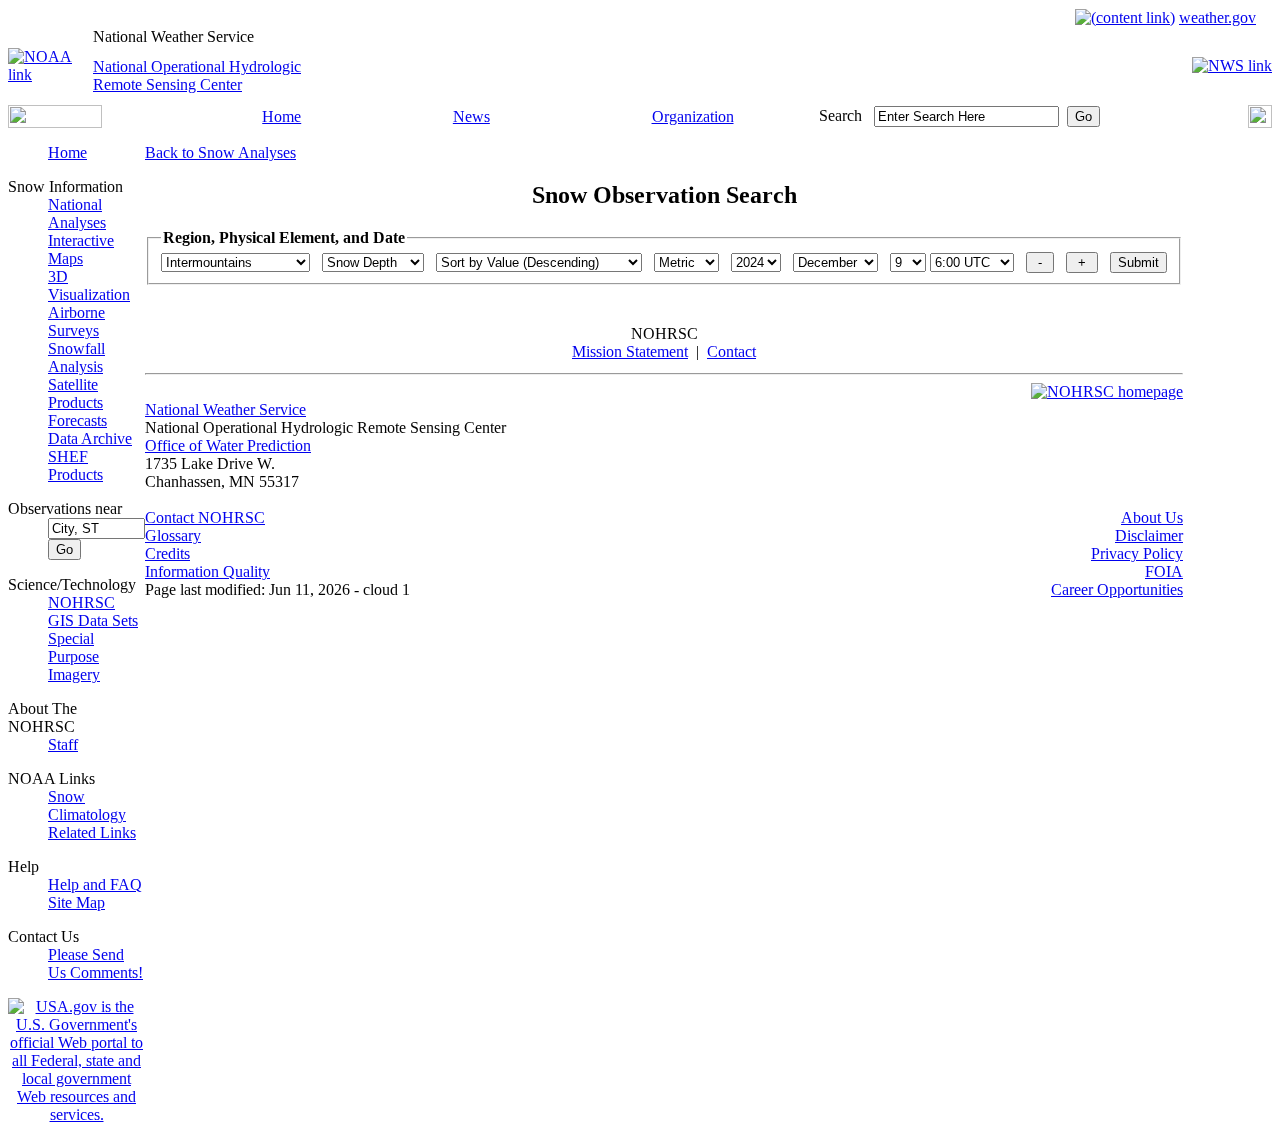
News (471, 116)
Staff (63, 744)
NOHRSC (81, 602)
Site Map (76, 902)
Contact (731, 351)
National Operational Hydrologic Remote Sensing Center (197, 75)
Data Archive (90, 438)
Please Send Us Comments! (95, 963)
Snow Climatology (87, 805)
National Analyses (77, 213)
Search (840, 115)
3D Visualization (89, 285)
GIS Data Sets (93, 620)
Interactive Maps (81, 249)
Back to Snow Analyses (220, 152)
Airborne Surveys (76, 321)
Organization (693, 116)
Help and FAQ (95, 884)
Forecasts (77, 420)
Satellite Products (75, 393)
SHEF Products (75, 465)
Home (281, 116)
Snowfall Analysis (76, 357)
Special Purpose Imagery (74, 656)
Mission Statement (630, 351)
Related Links (92, 832)
